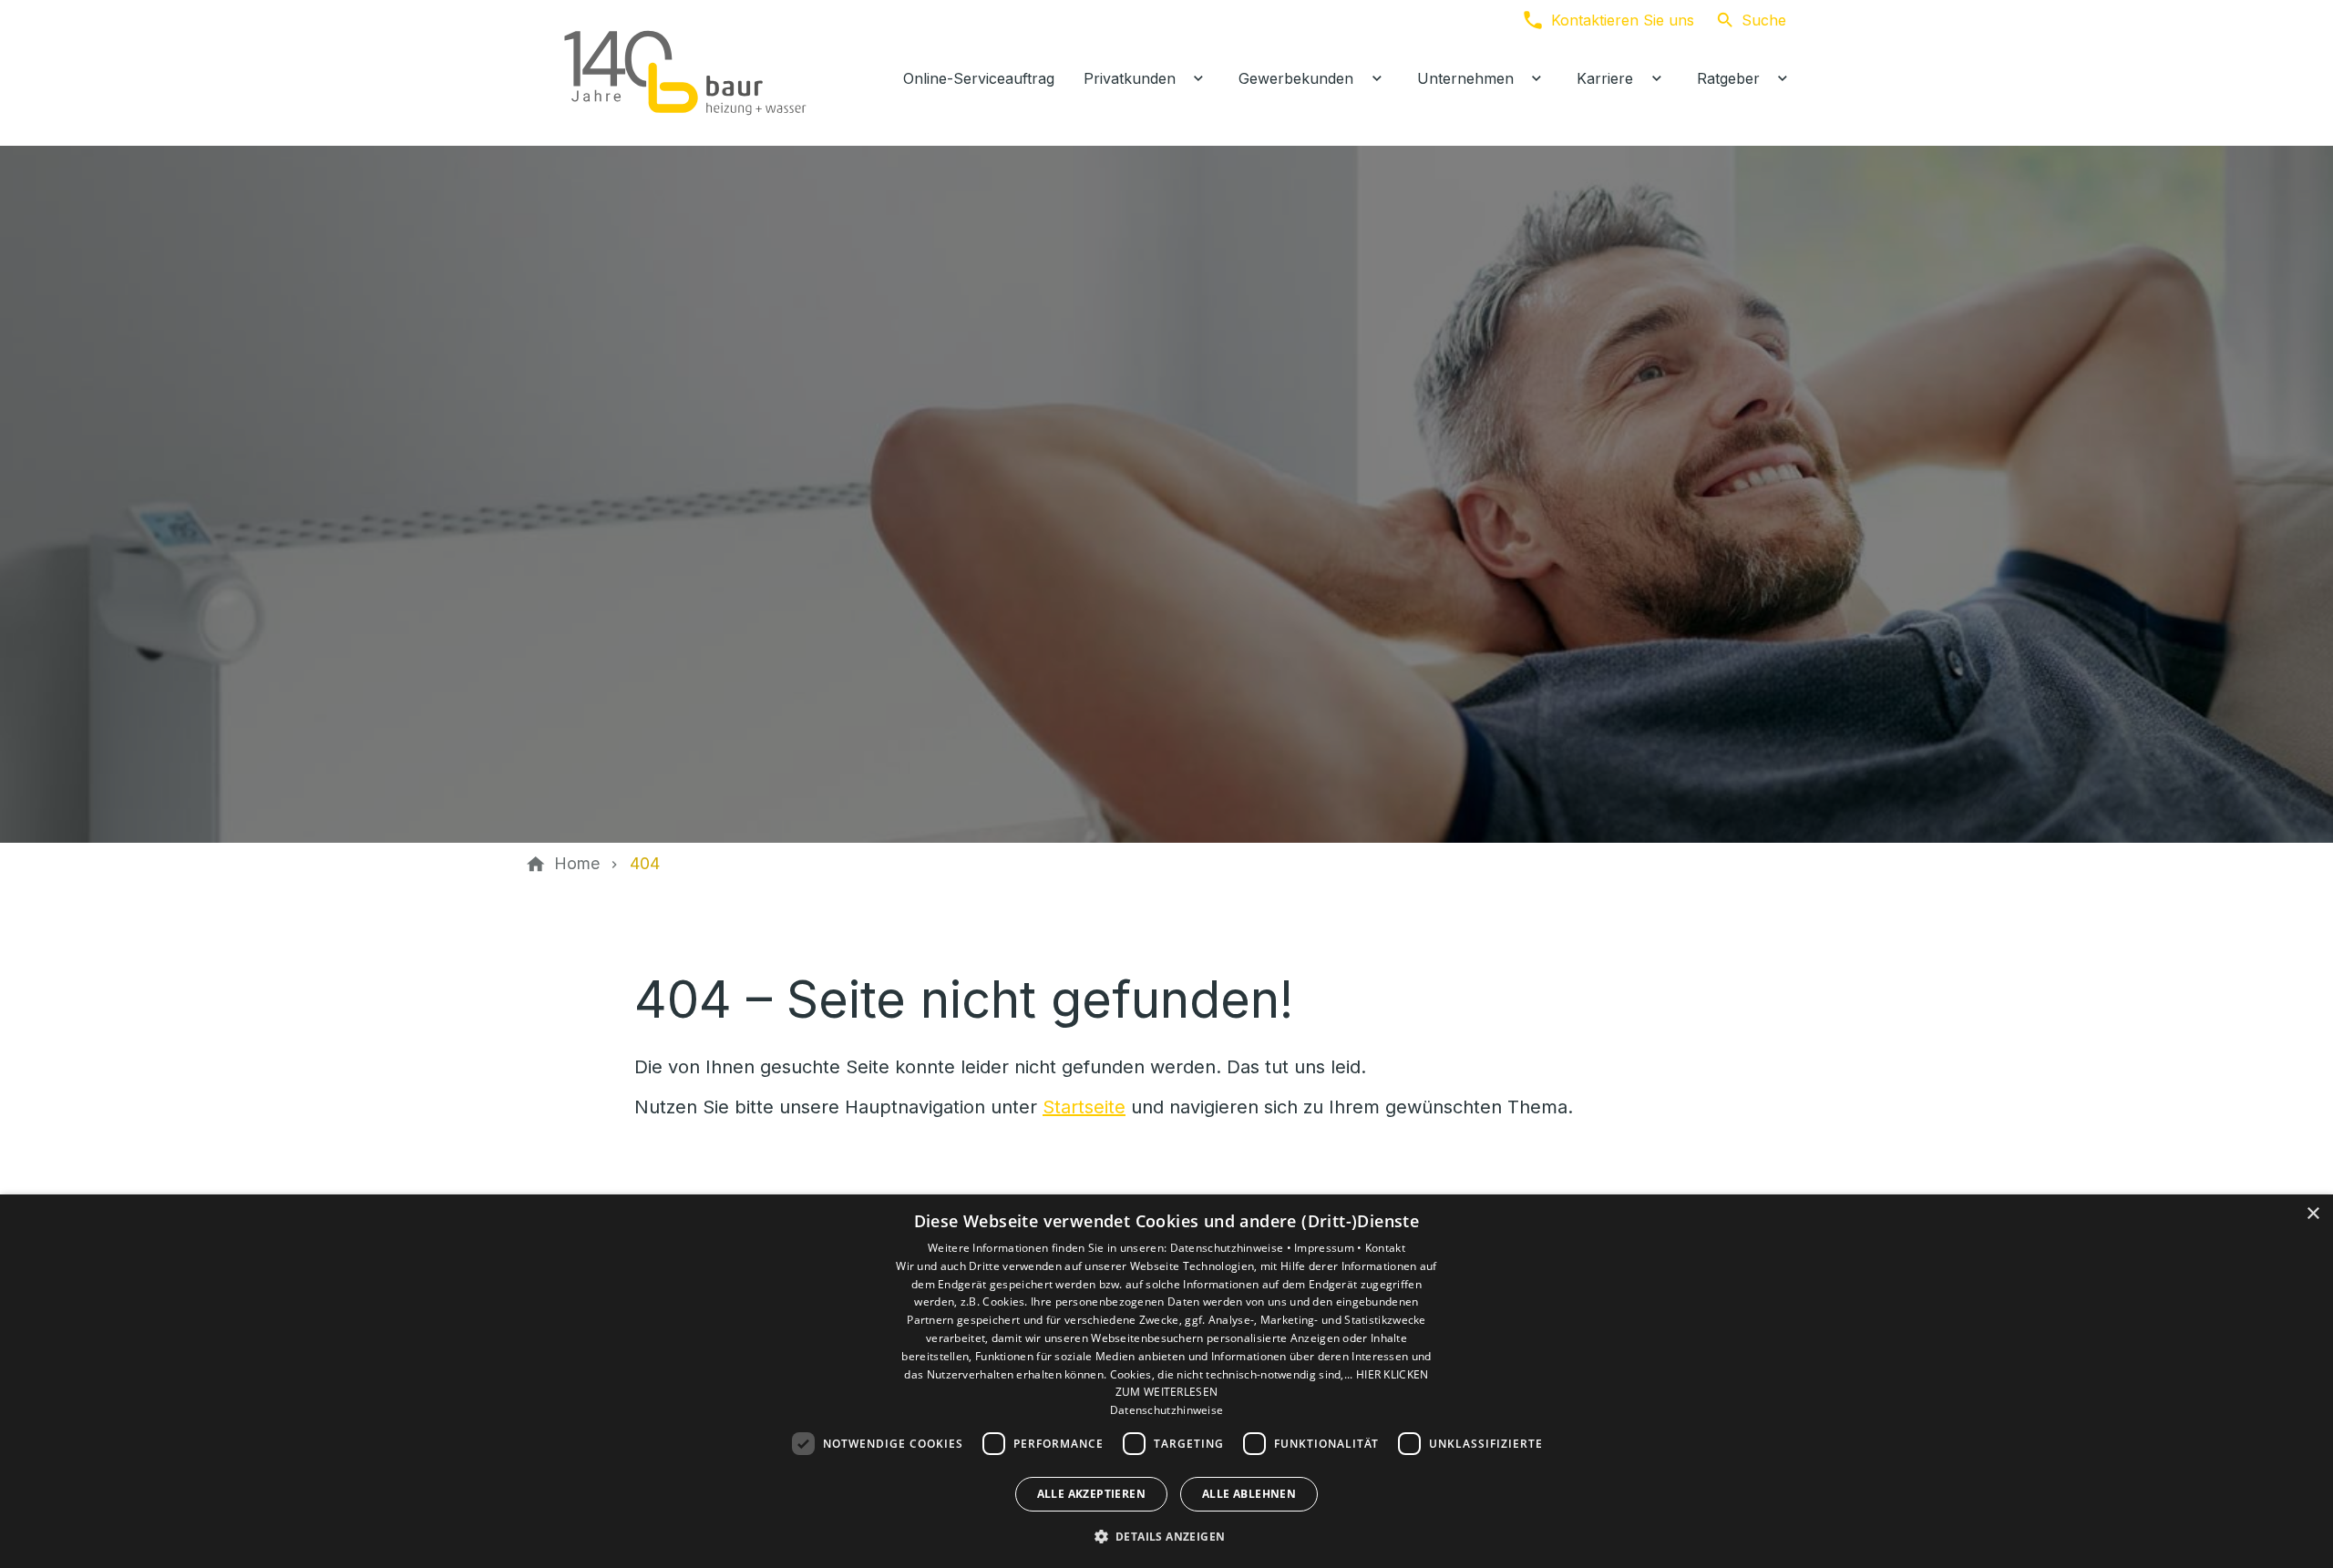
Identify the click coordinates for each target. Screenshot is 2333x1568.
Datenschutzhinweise (1167, 1410)
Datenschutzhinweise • (1233, 1248)
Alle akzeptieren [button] (1091, 1494)
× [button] (2312, 1214)
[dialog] (1166, 1381)
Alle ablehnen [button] (1249, 1494)
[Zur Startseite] (685, 73)
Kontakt (1385, 1248)
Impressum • (1330, 1248)
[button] (1167, 1536)
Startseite (1084, 1107)
